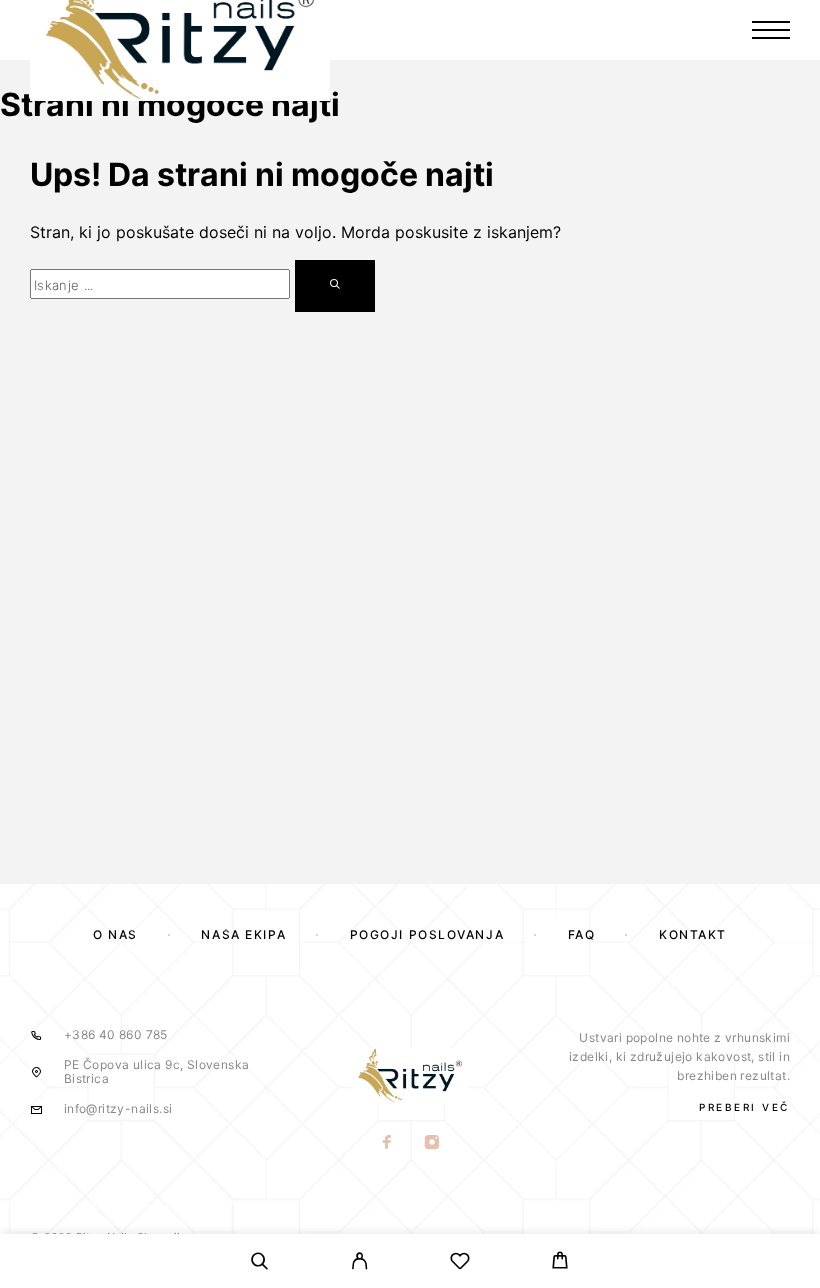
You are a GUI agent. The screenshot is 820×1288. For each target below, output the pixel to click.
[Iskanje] (260, 1264)
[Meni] (771, 30)
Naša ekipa (243, 934)
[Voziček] (560, 1263)
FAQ (582, 934)
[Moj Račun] (360, 1264)
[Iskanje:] (160, 284)
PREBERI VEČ (744, 1107)
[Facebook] (387, 1144)
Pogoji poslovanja (427, 934)
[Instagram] (432, 1144)
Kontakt (693, 934)
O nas (115, 934)
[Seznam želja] (460, 1264)
